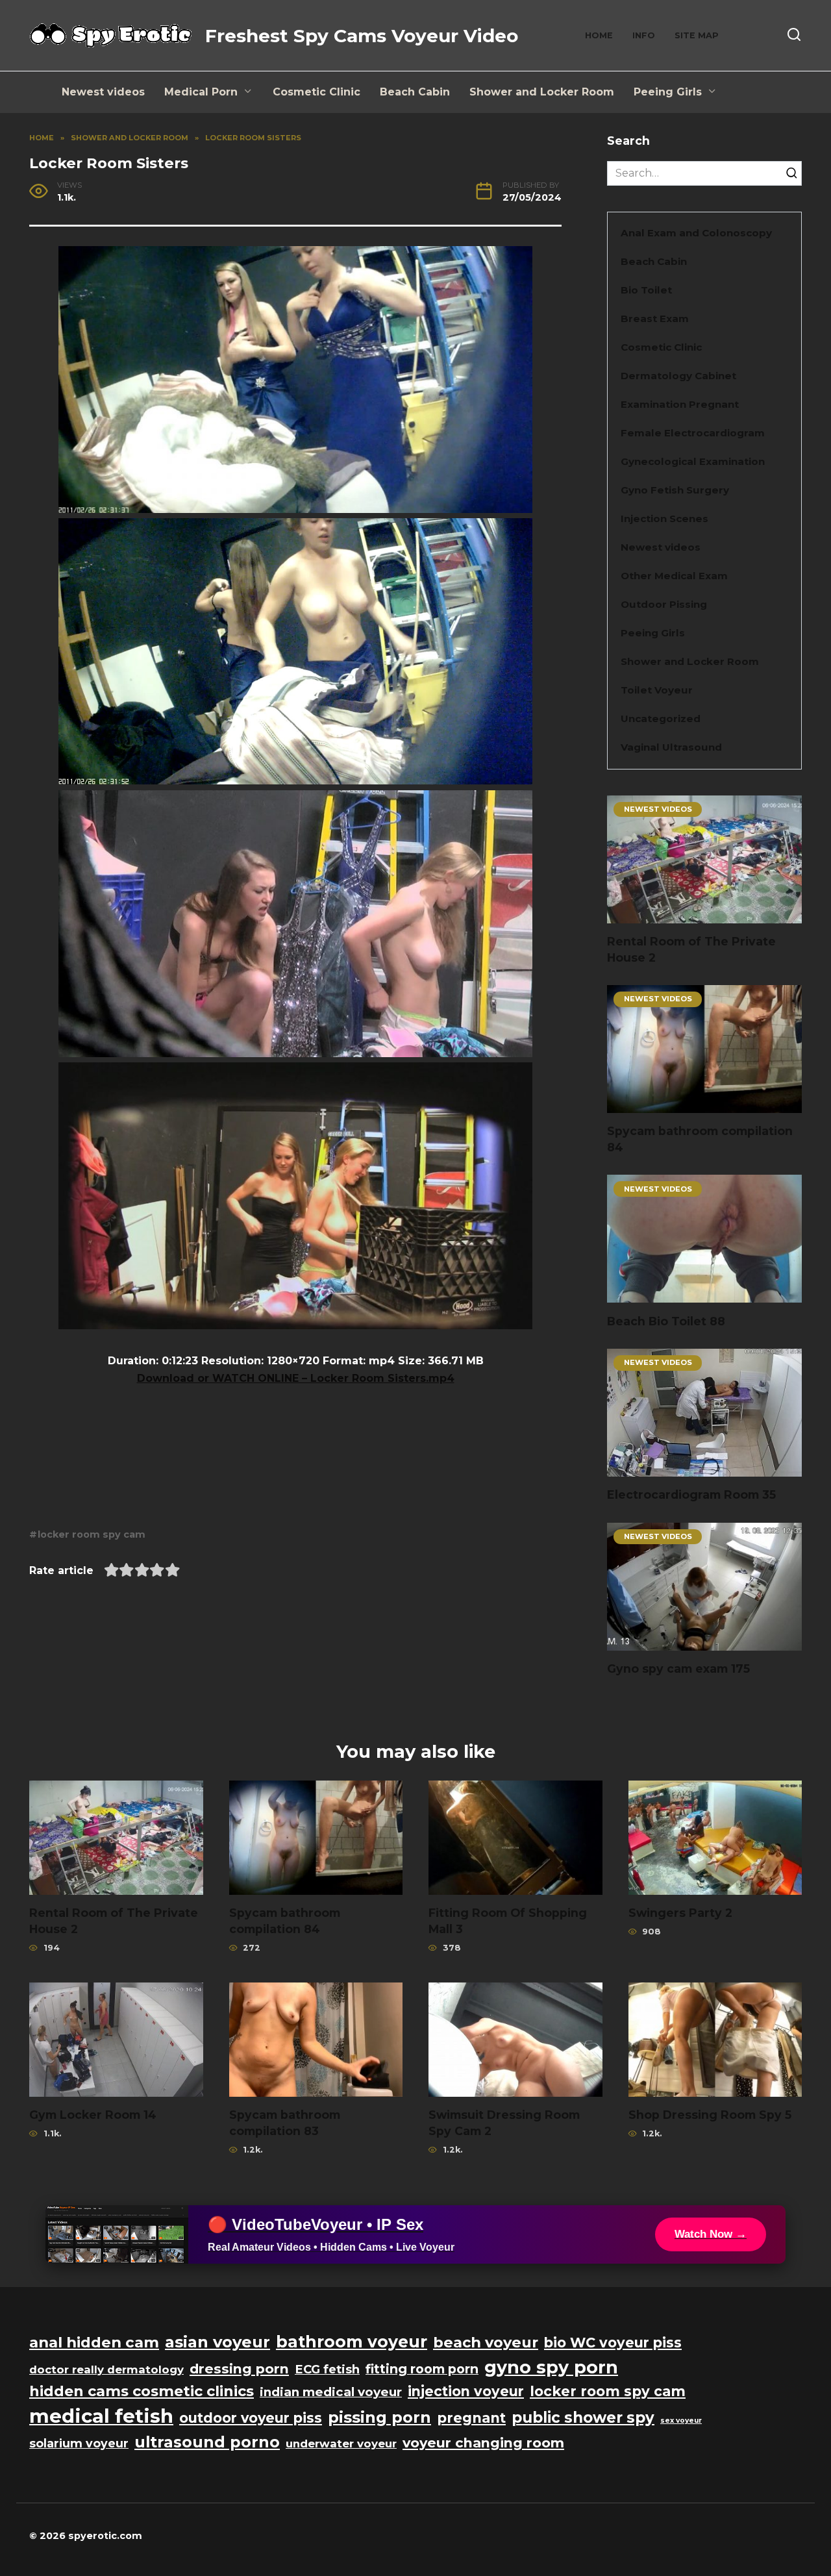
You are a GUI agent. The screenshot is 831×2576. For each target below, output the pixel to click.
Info (644, 35)
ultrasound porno (207, 2442)
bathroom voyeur (352, 2342)
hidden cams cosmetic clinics (142, 2391)
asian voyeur (217, 2342)
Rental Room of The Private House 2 (691, 949)
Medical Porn (201, 92)
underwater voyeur (341, 2444)
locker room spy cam (92, 1534)
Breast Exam (655, 319)
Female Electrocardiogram (693, 433)
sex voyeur (681, 2420)
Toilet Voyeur (657, 690)
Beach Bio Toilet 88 (666, 1320)
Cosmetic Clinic (316, 92)
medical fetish (101, 2416)
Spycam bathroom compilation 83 (285, 2123)
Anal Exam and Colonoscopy (696, 233)
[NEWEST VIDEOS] (704, 915)
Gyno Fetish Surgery (675, 490)
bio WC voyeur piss (613, 2343)
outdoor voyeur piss (251, 2418)
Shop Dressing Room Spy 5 (710, 2115)
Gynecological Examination (693, 461)
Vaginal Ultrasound (671, 747)
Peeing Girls (668, 92)
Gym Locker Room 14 (93, 2115)
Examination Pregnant (680, 404)
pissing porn (379, 2417)
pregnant (471, 2418)
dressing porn (239, 2369)
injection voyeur (466, 2391)
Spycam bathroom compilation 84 (700, 1139)
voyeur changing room (483, 2443)
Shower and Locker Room (542, 92)
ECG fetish (327, 2369)
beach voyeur (486, 2342)
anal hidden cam (94, 2342)
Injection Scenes (664, 519)
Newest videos (103, 92)
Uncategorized (661, 719)
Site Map (697, 35)
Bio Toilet (646, 290)
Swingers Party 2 (680, 1913)
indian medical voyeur (331, 2392)
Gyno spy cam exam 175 (678, 1669)
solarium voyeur (79, 2443)
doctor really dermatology (106, 2370)
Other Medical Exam (674, 576)
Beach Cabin (415, 92)
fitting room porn (422, 2369)
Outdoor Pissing (664, 604)
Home (599, 35)
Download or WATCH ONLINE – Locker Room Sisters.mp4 (296, 1378)
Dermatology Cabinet (678, 376)
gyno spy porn (551, 2367)
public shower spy (583, 2418)
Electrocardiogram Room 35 (691, 1494)
